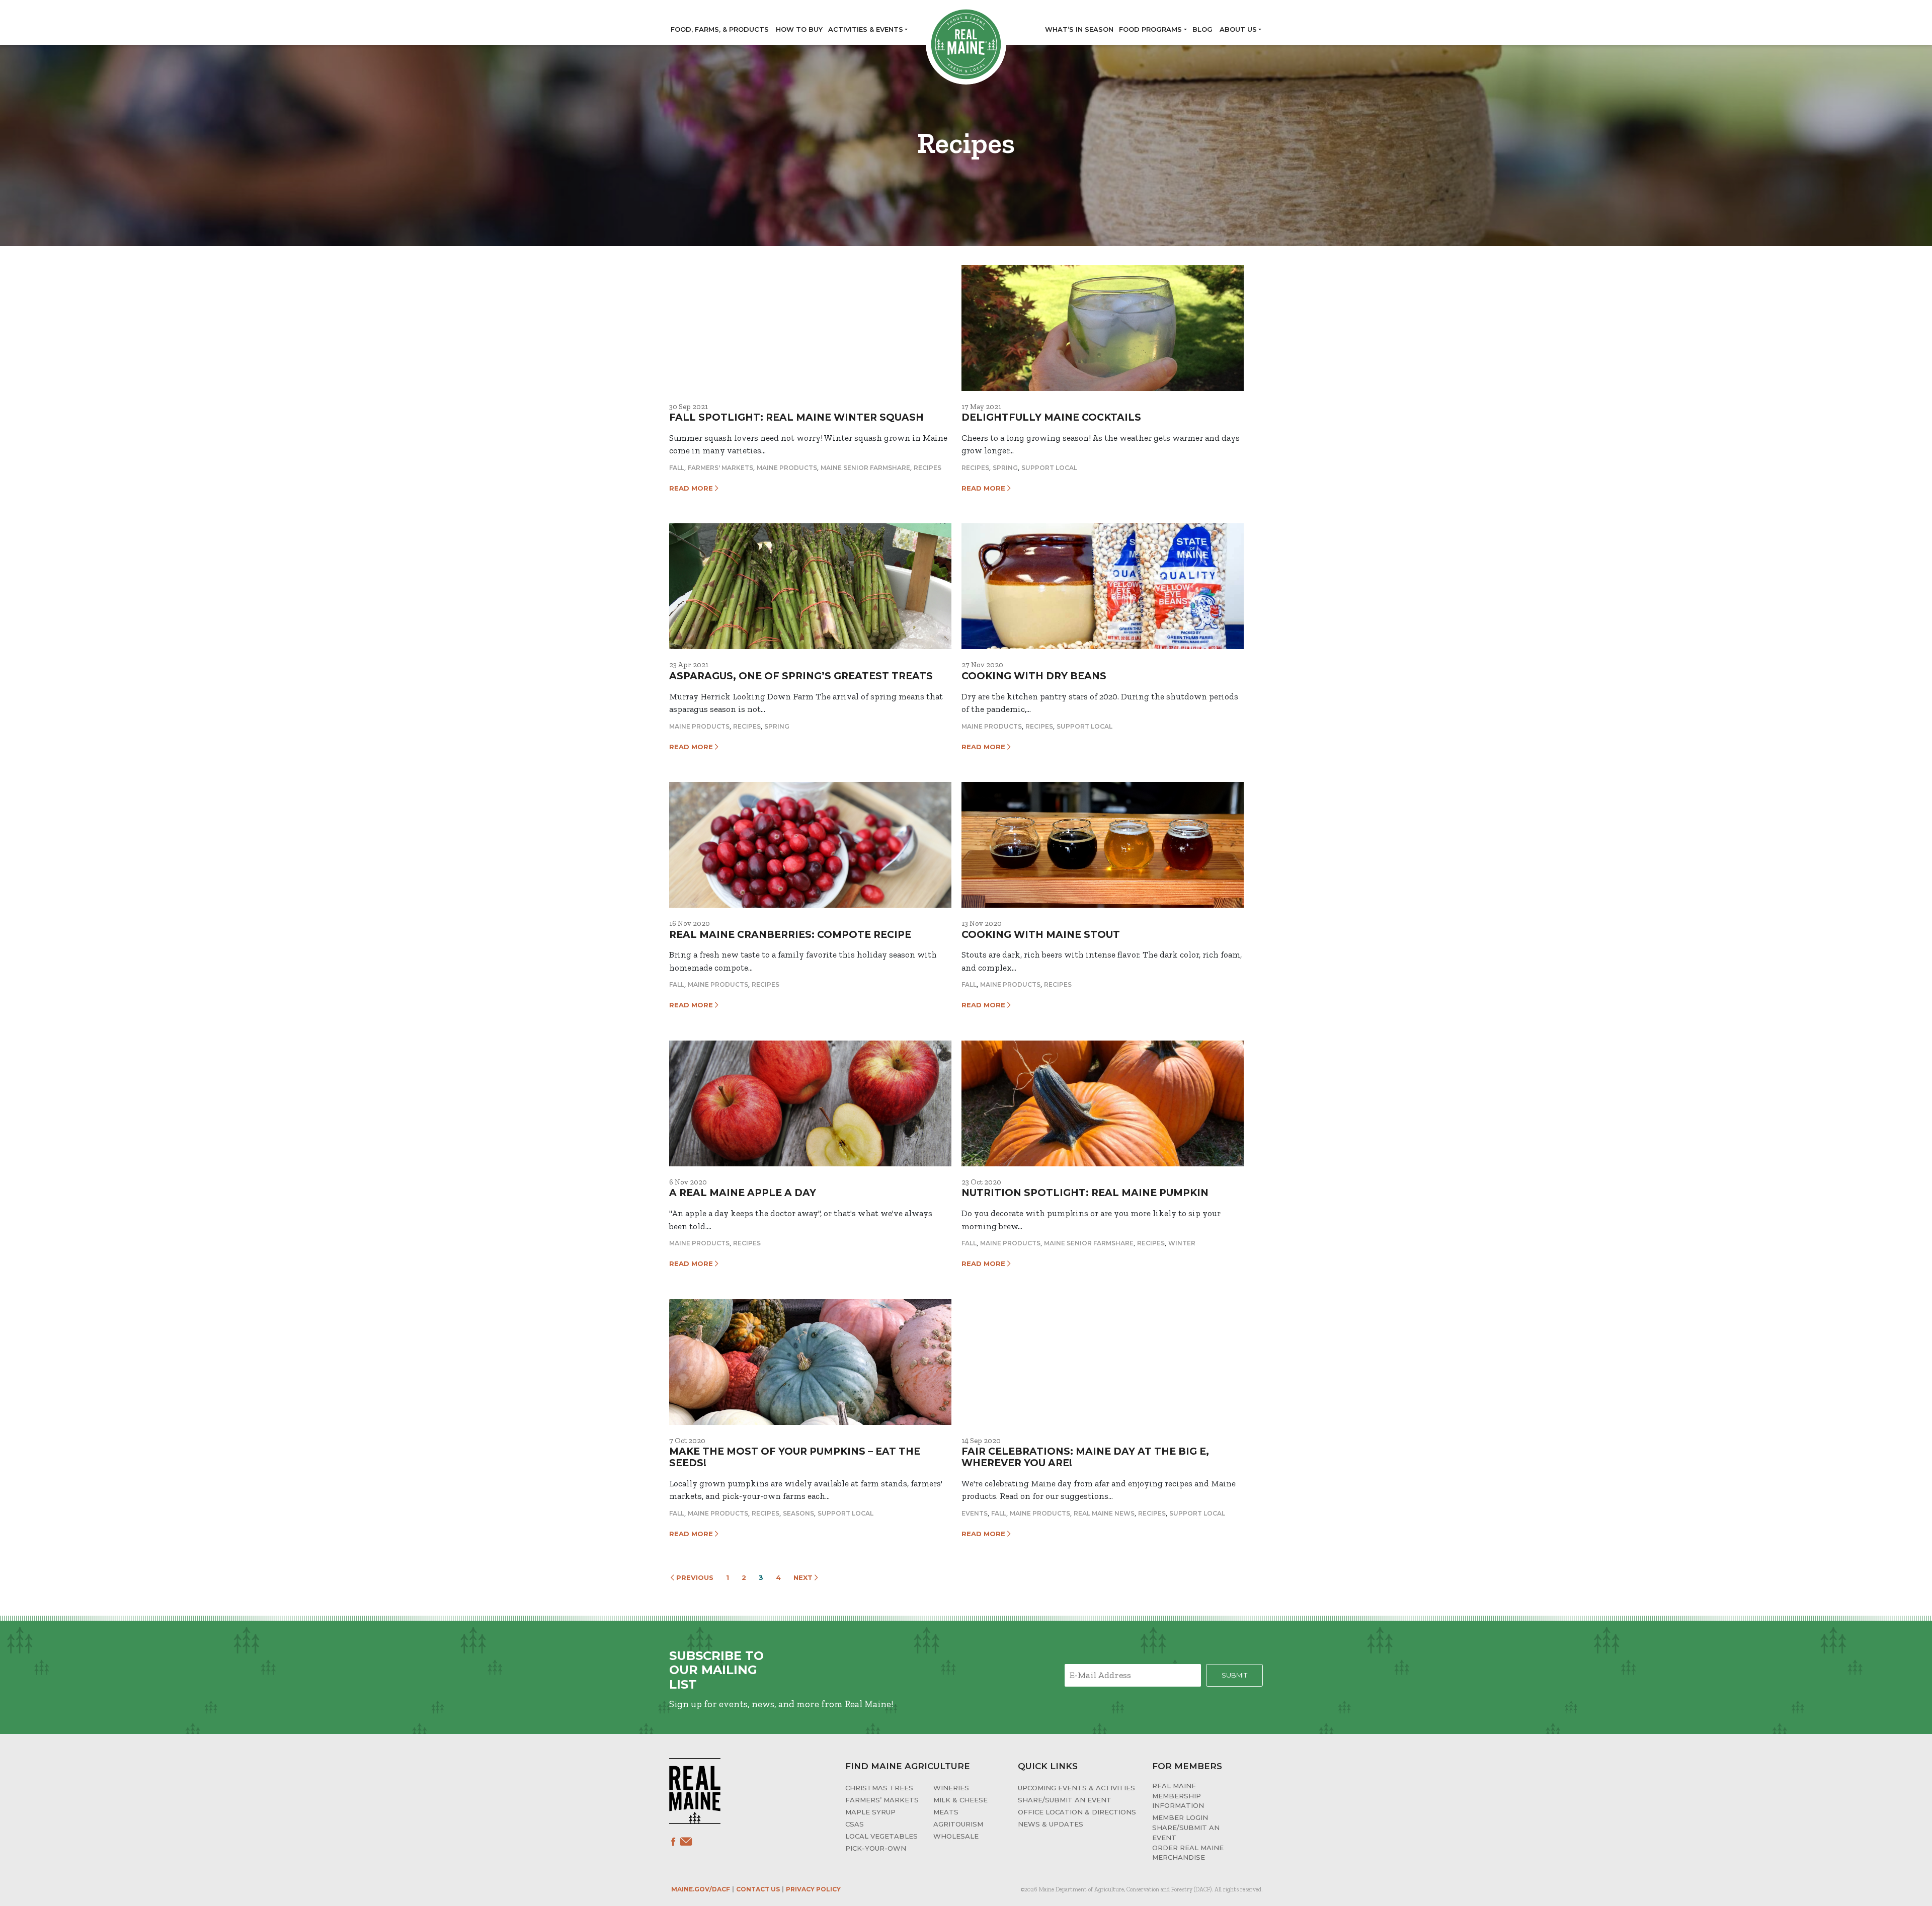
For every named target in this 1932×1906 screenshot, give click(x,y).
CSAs (855, 1824)
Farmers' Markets (720, 468)
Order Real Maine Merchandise (1188, 1853)
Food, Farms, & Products (720, 29)
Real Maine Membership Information (1178, 1796)
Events (975, 1513)
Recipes (928, 468)
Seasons (798, 1513)
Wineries (951, 1788)
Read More (692, 488)
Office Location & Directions (1077, 1812)
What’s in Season (1079, 29)
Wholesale (956, 1836)
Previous (694, 1577)
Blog (1202, 29)
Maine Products (787, 468)
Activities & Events (866, 29)
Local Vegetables (881, 1836)
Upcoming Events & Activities (1076, 1788)
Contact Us (758, 1889)
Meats (946, 1812)
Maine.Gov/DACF (701, 1889)
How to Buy (799, 29)
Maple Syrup (870, 1812)
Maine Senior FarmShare (865, 468)
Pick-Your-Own (876, 1848)
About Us (1238, 29)
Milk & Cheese (960, 1800)
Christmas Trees (879, 1788)
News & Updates (1051, 1824)
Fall (677, 468)
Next (804, 1577)
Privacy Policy (813, 1889)
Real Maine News (1104, 1513)
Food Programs (1150, 29)
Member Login (1180, 1817)
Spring (1005, 468)
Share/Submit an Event (1065, 1800)
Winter (1182, 1243)
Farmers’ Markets (882, 1800)
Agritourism (958, 1824)
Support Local (1049, 468)
